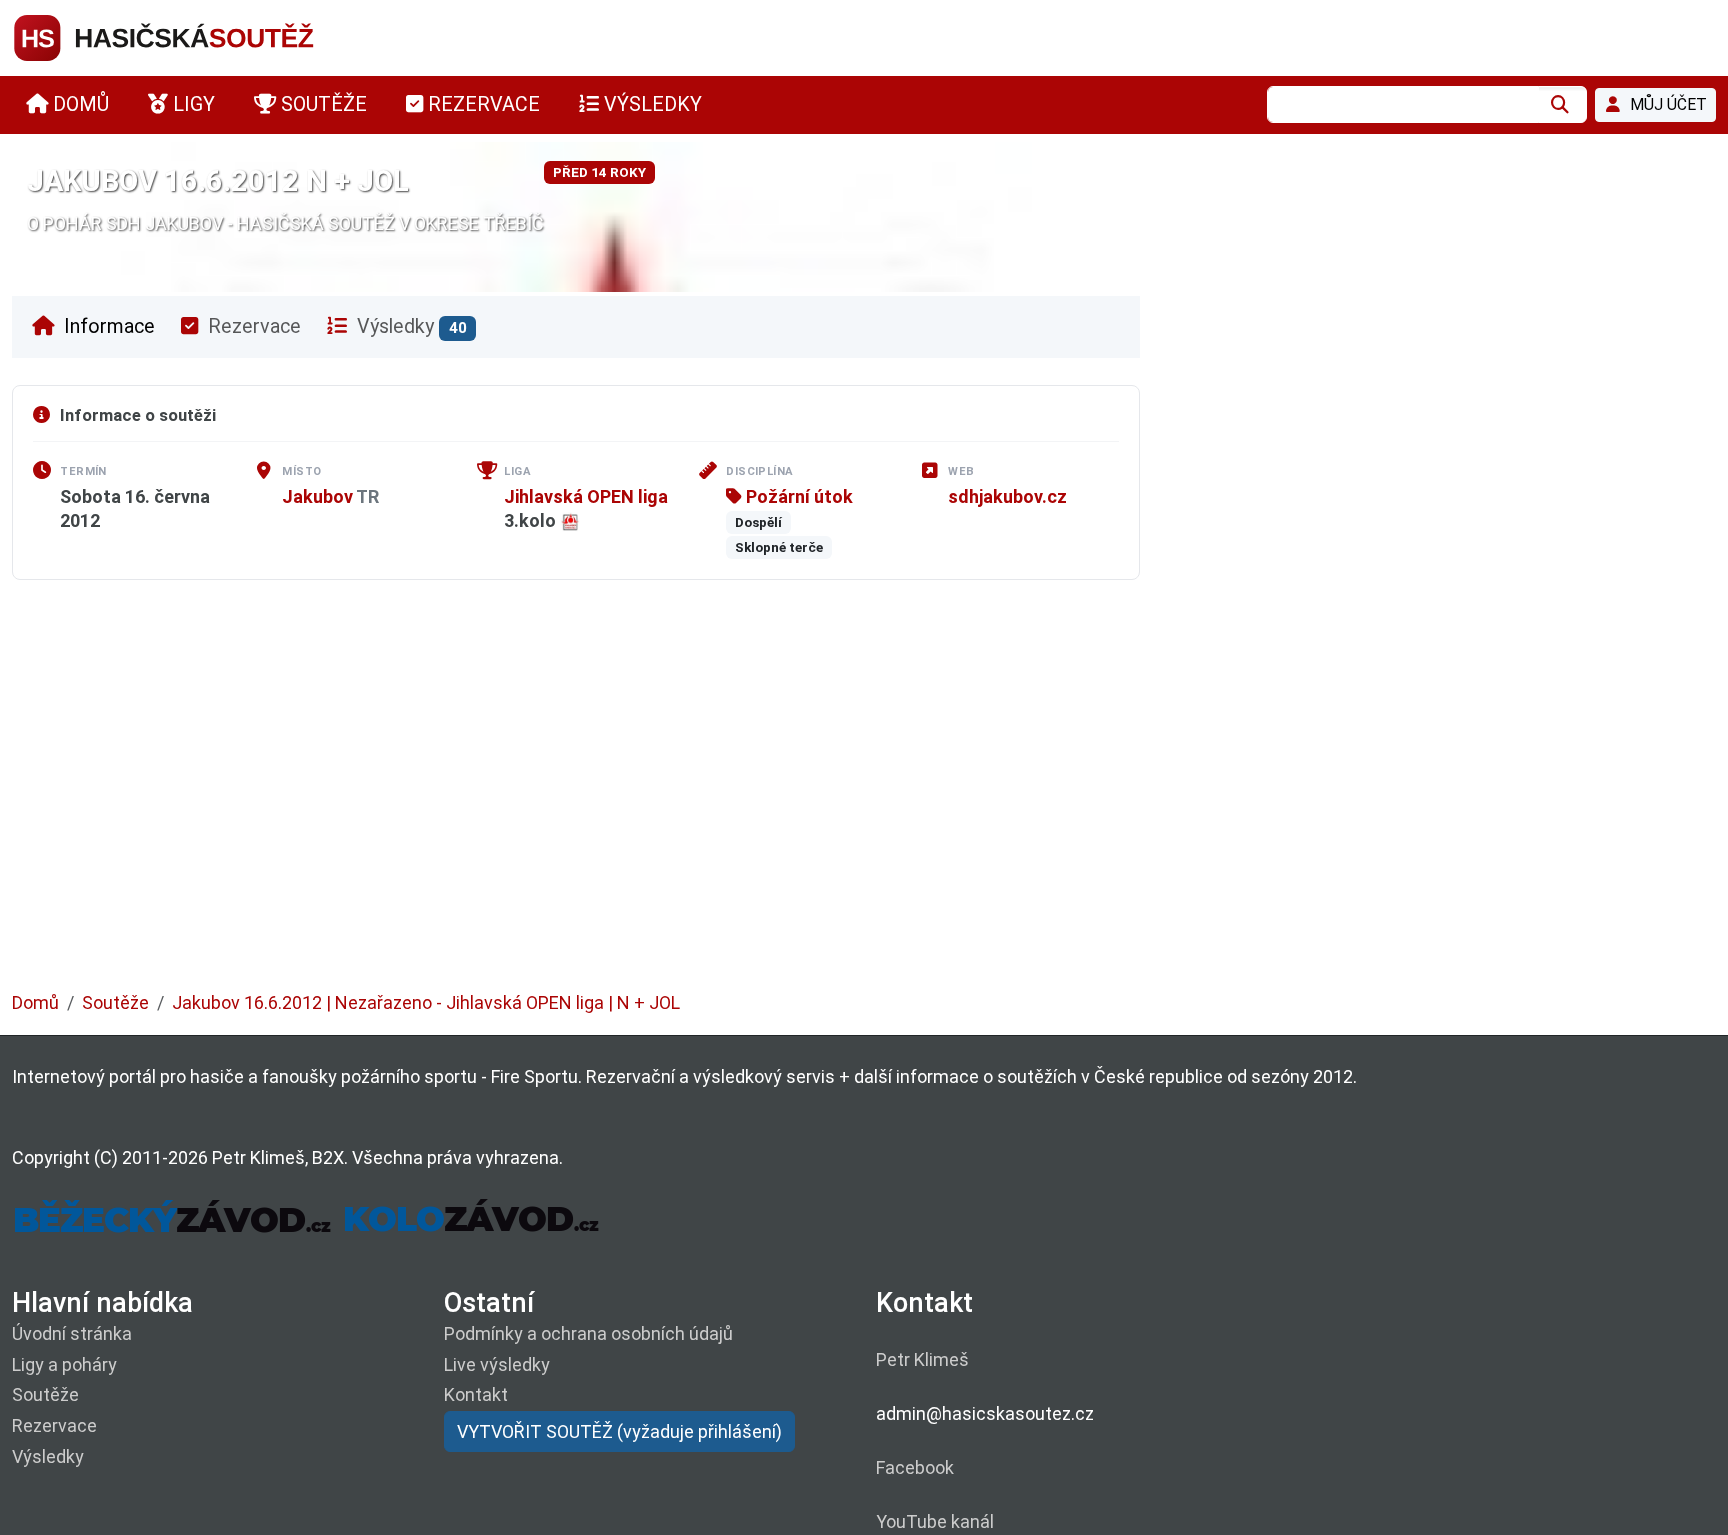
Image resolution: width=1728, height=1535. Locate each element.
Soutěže (115, 1002)
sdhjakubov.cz (1007, 496)
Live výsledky (497, 1364)
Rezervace (252, 326)
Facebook (915, 1467)
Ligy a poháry (64, 1364)
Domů (35, 1002)
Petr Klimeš (922, 1359)
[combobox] (1403, 104)
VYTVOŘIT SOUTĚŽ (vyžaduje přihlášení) (619, 1431)
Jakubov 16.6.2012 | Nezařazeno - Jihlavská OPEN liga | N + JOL (426, 1002)
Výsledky (409, 326)
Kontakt (476, 1394)
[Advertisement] (612, 800)
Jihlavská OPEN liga (586, 496)
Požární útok (797, 496)
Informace (107, 326)
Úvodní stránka (72, 1333)
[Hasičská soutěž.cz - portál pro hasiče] (202, 36)
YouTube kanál (935, 1521)
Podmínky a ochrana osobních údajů (588, 1333)
